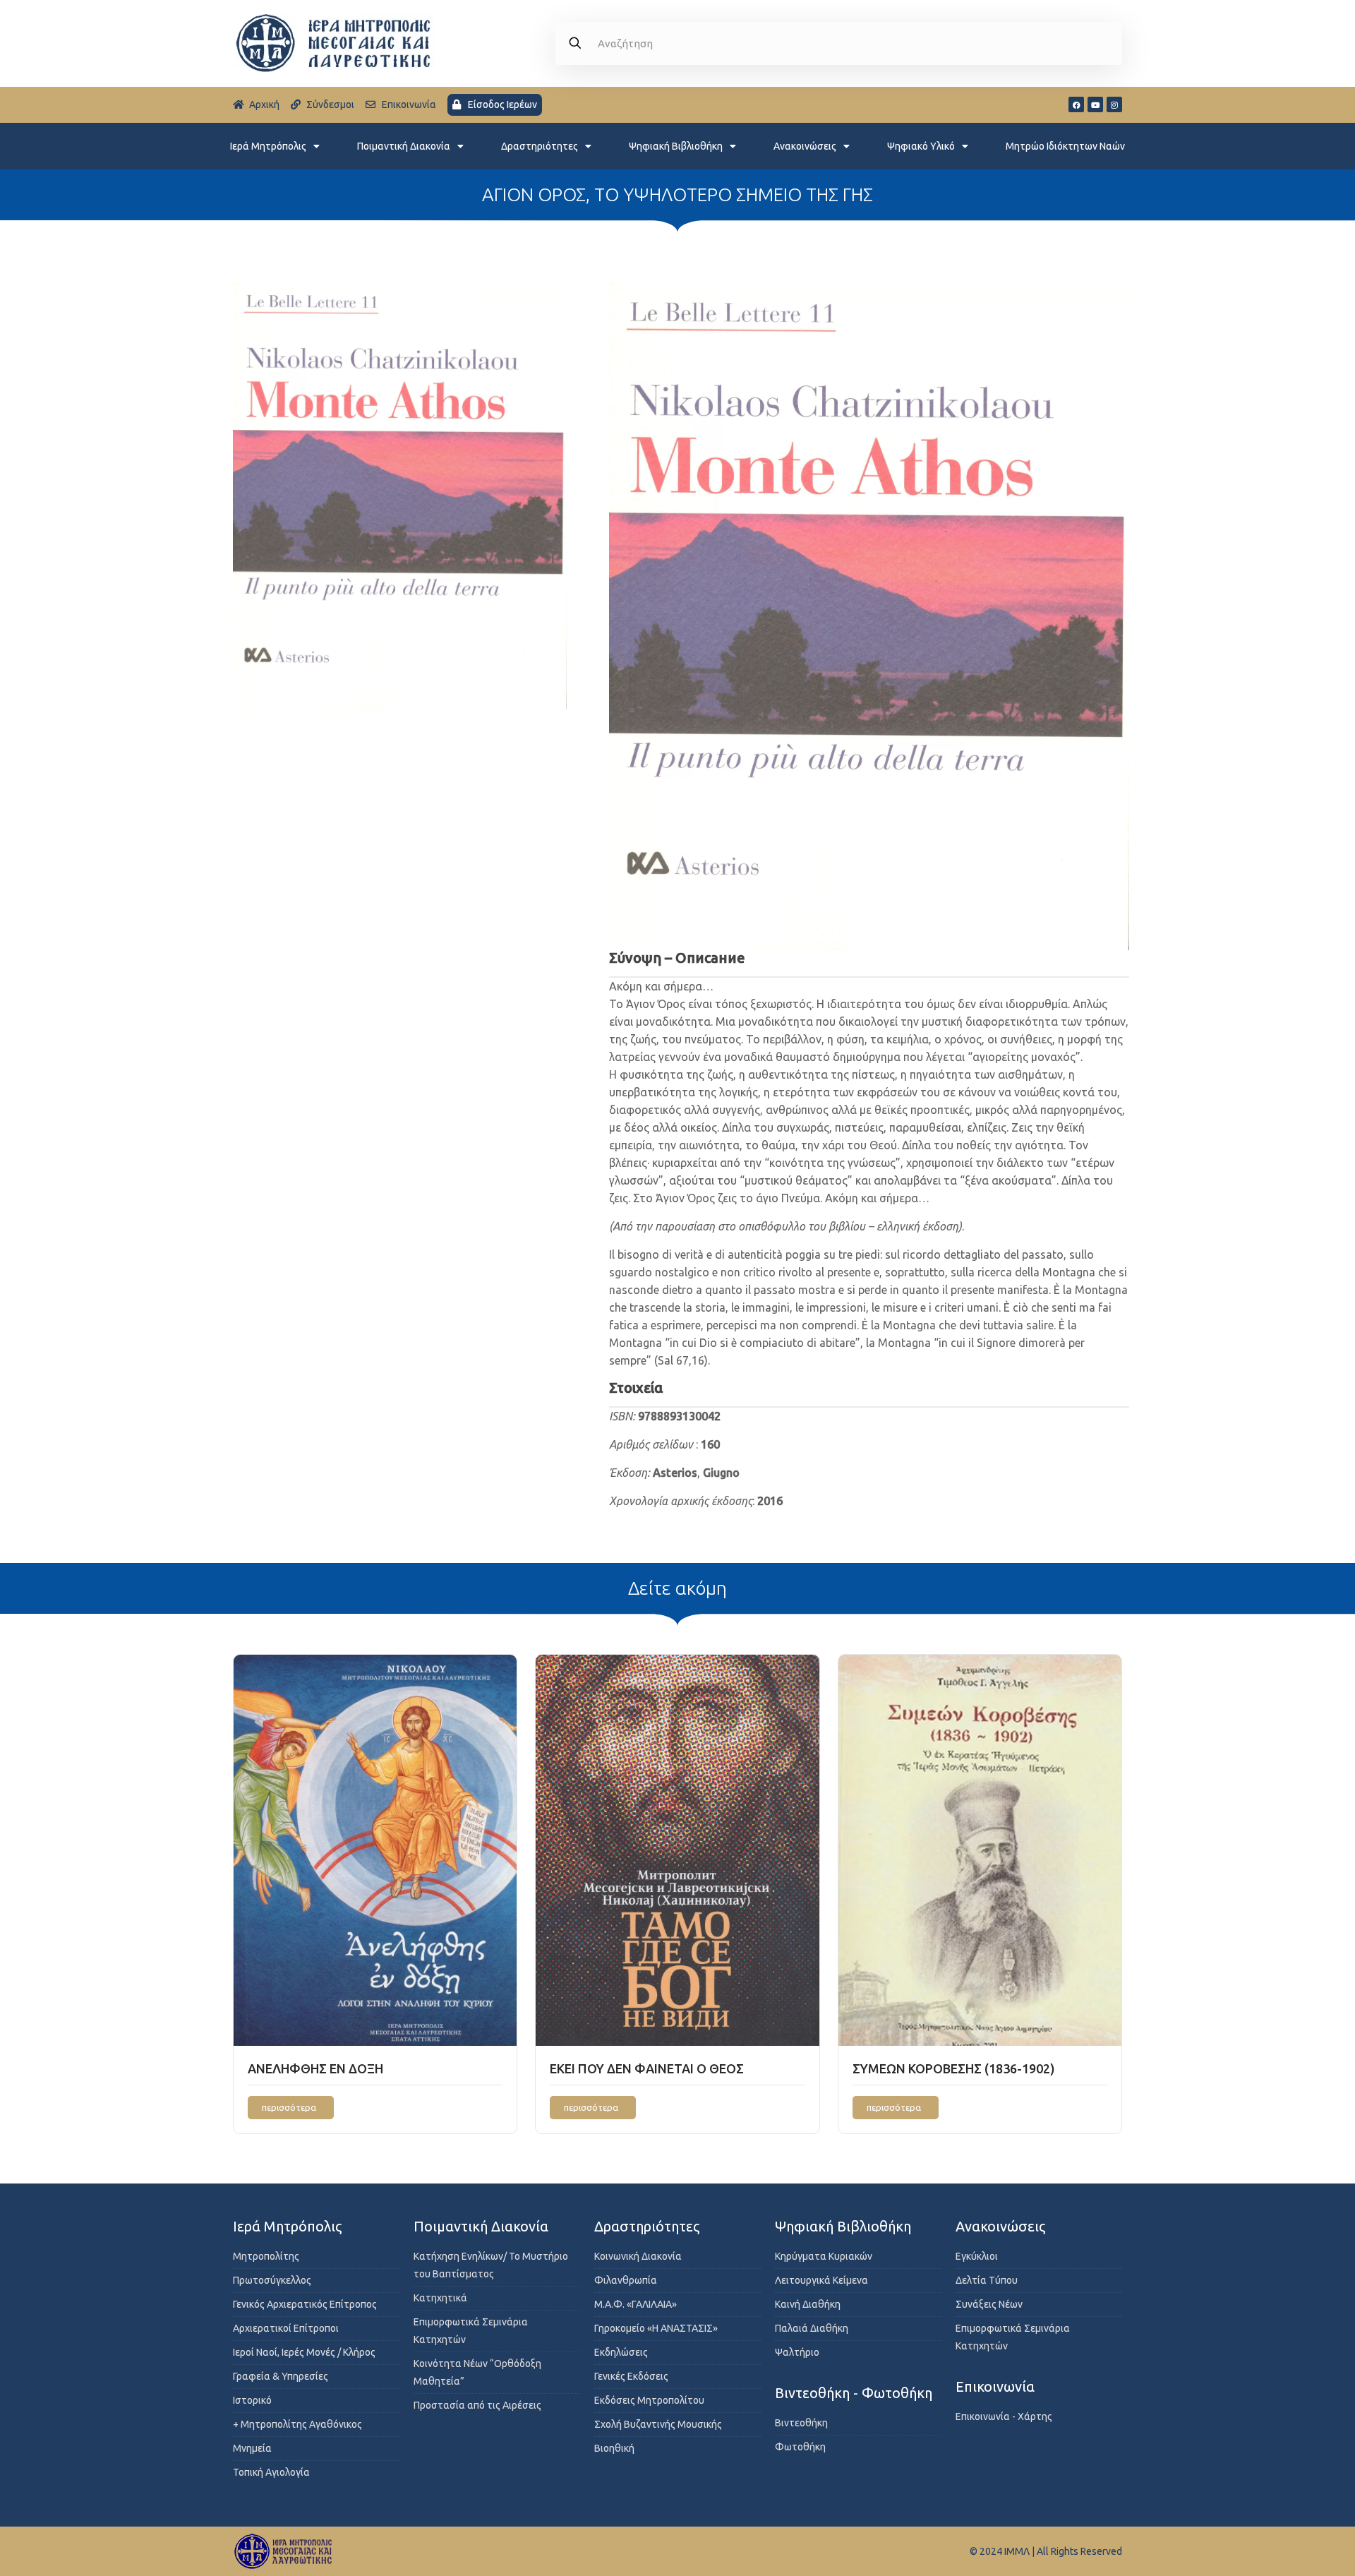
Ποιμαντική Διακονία (404, 146)
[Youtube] (1095, 104)
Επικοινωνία (995, 2386)
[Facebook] (1076, 104)
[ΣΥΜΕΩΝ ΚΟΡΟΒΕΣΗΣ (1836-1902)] (980, 1850)
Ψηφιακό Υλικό (921, 146)
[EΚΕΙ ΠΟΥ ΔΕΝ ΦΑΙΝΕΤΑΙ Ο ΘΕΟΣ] (677, 1850)
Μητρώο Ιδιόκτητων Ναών (1065, 146)
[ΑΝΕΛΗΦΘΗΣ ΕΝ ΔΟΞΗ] (375, 1850)
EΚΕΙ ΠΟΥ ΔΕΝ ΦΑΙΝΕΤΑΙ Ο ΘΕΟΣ (647, 2068)
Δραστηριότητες (540, 146)
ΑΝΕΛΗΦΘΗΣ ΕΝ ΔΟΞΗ (315, 2068)
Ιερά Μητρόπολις (268, 146)
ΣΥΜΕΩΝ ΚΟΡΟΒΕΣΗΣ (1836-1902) (954, 2068)
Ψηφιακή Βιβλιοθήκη (676, 146)
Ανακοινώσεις (805, 146)
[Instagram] (1114, 104)
